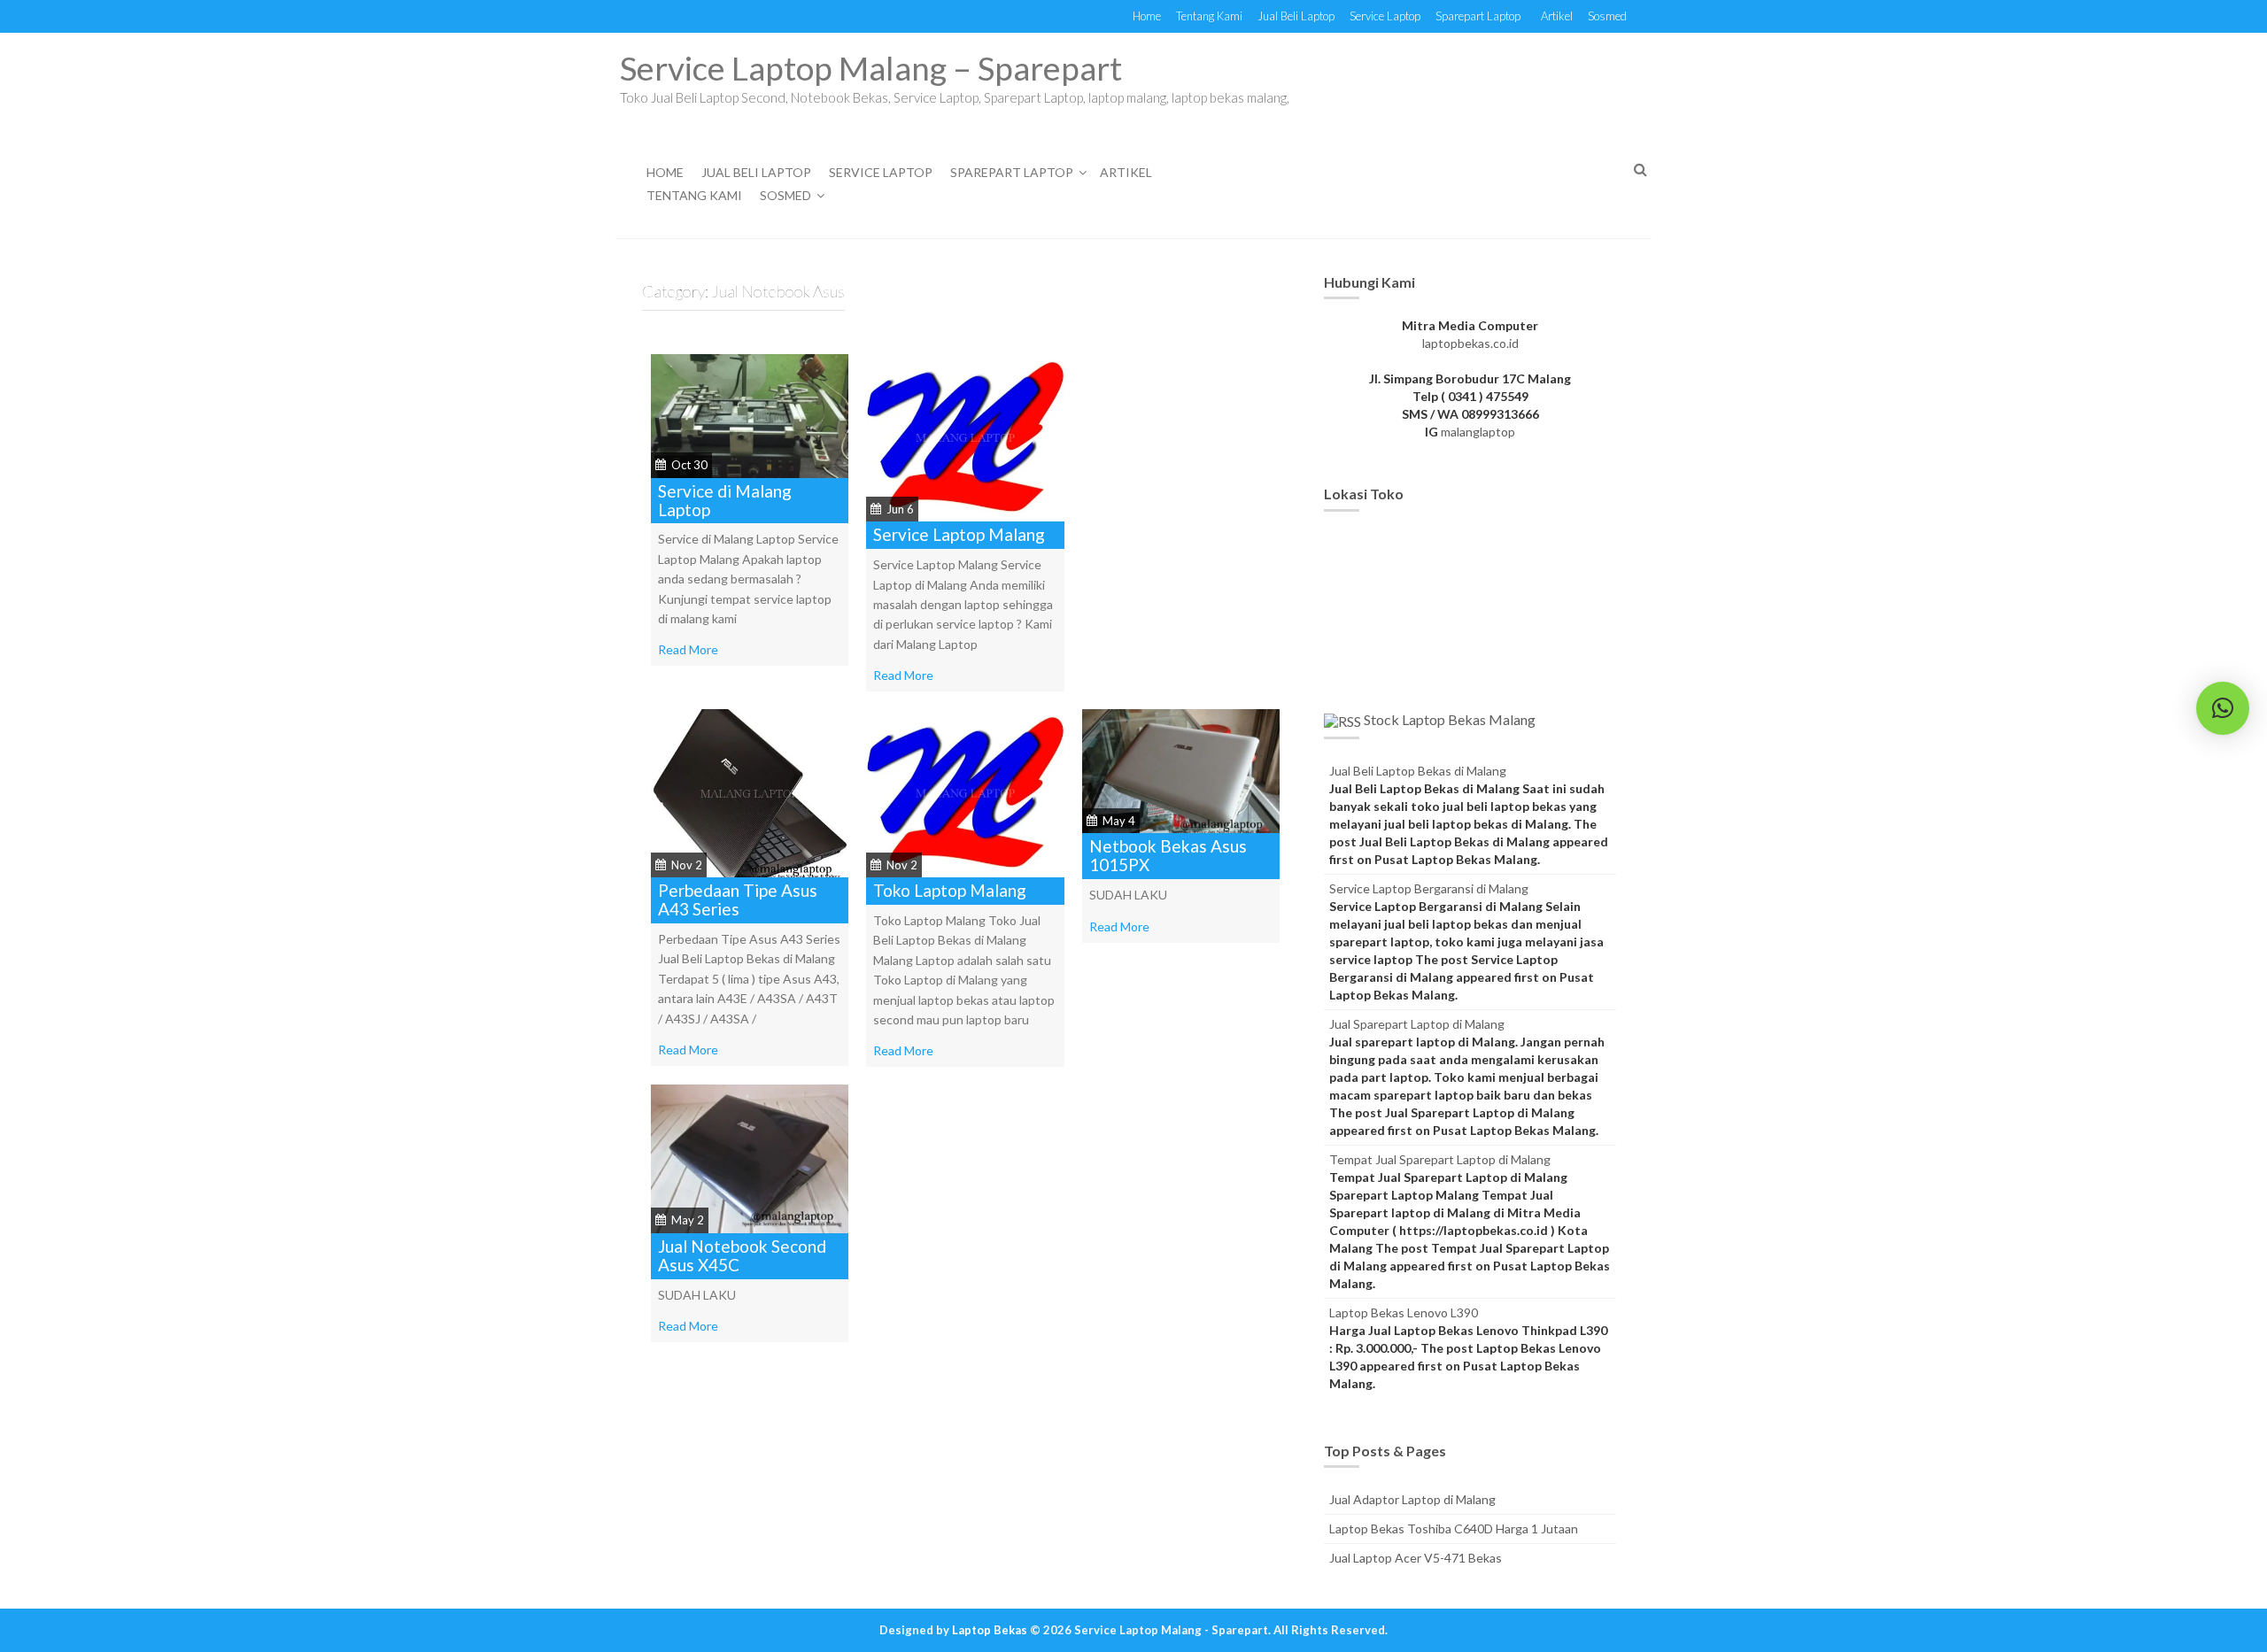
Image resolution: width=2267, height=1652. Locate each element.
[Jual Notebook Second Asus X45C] (750, 1158)
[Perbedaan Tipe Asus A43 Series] (750, 792)
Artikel (1557, 16)
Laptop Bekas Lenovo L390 (1404, 1312)
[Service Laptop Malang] (965, 436)
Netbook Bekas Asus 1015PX (1168, 855)
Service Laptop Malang (959, 534)
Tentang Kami (1209, 16)
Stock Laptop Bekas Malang (1450, 719)
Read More (688, 649)
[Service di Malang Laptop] (750, 414)
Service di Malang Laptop (725, 500)
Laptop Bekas (990, 1630)
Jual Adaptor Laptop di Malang (1412, 1499)
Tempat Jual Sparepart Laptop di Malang (1440, 1159)
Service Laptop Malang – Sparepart (871, 68)
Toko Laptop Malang (950, 890)
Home (1147, 16)
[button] (2223, 708)
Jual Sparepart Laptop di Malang (1417, 1024)
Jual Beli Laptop (1296, 16)
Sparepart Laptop (1478, 16)
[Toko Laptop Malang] (965, 792)
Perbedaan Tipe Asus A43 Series (738, 899)
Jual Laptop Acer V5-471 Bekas (1416, 1558)
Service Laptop (1385, 16)
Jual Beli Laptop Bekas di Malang (1418, 771)
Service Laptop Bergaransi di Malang (1429, 888)
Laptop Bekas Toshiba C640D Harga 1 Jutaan (1454, 1528)
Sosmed (1607, 16)
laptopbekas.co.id (1470, 343)
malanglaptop (1478, 432)
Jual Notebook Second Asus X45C (742, 1255)
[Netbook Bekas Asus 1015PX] (1181, 770)
